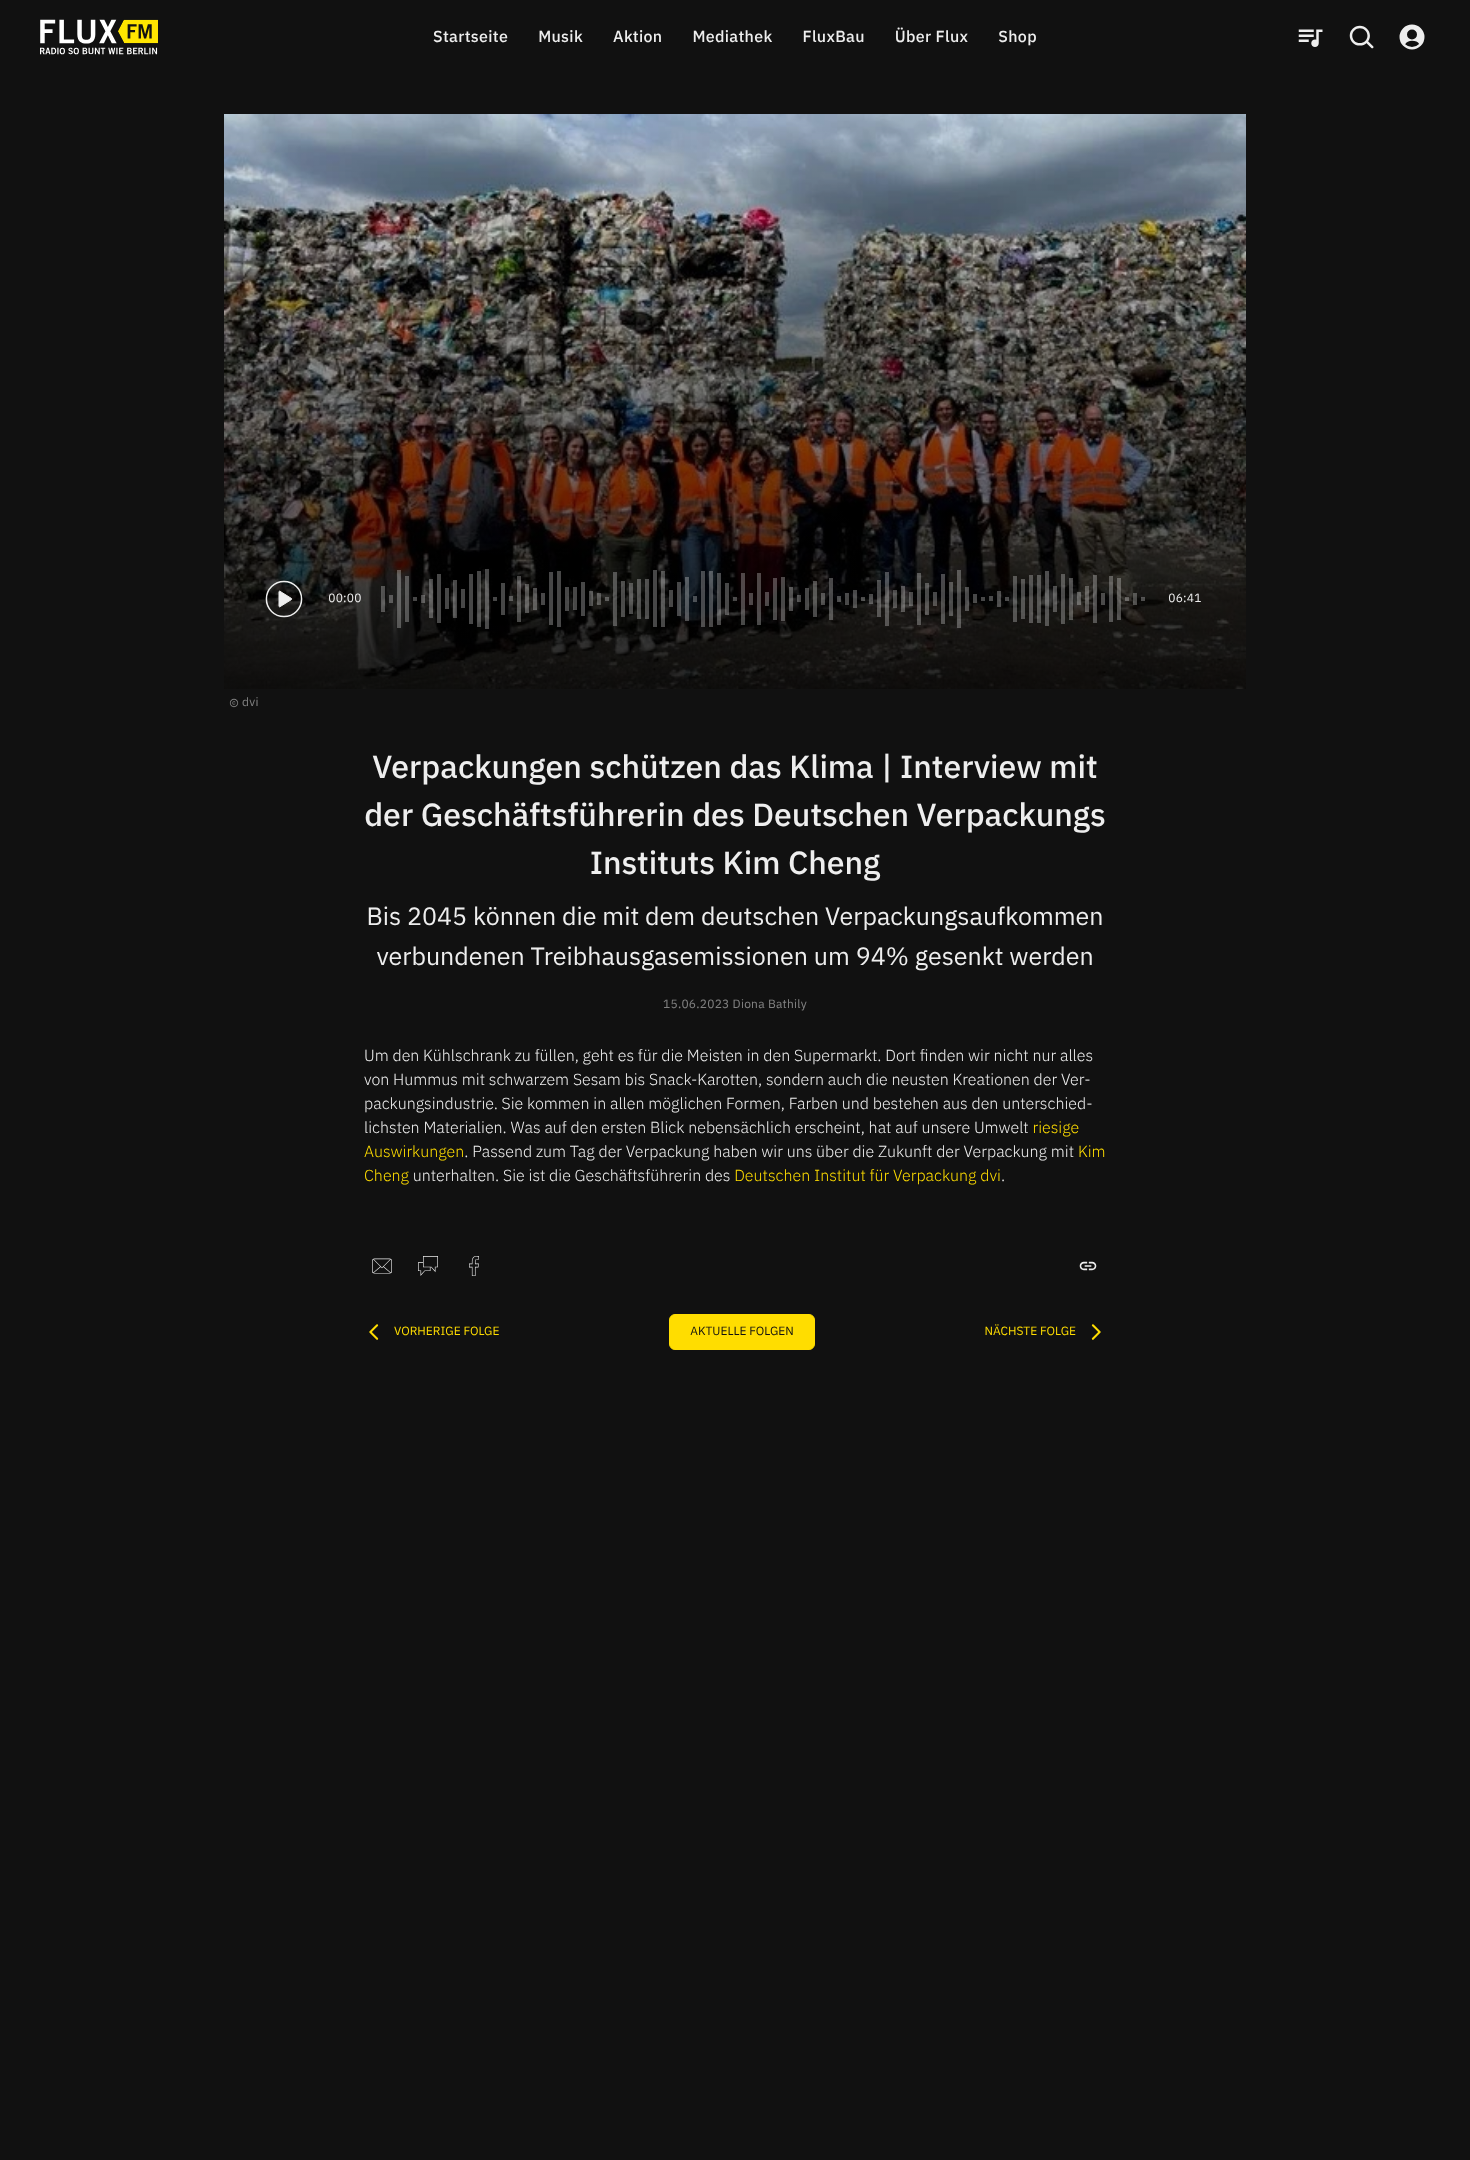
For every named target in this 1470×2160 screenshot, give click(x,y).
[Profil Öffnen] (1412, 37)
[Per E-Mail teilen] (382, 1266)
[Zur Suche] (1361, 37)
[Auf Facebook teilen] (474, 1266)
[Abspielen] (284, 599)
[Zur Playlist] (1310, 37)
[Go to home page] (99, 37)
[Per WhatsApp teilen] (428, 1266)
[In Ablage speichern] (1088, 1266)
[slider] (765, 599)
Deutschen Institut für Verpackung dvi (867, 1176)
